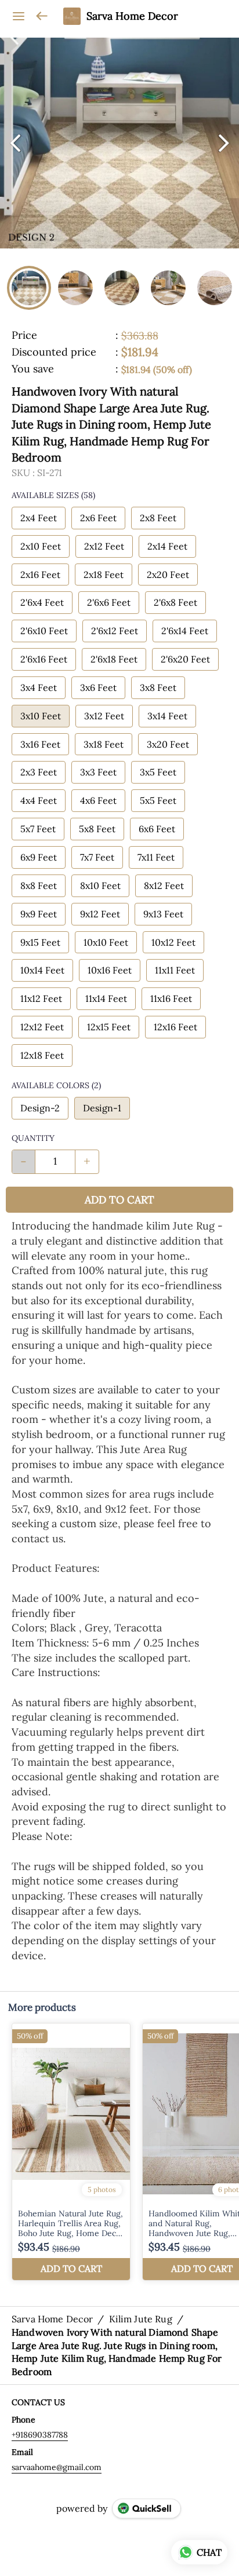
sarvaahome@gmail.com (57, 2467)
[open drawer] (19, 16)
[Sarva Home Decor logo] (72, 16)
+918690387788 (40, 2435)
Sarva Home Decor (132, 16)
